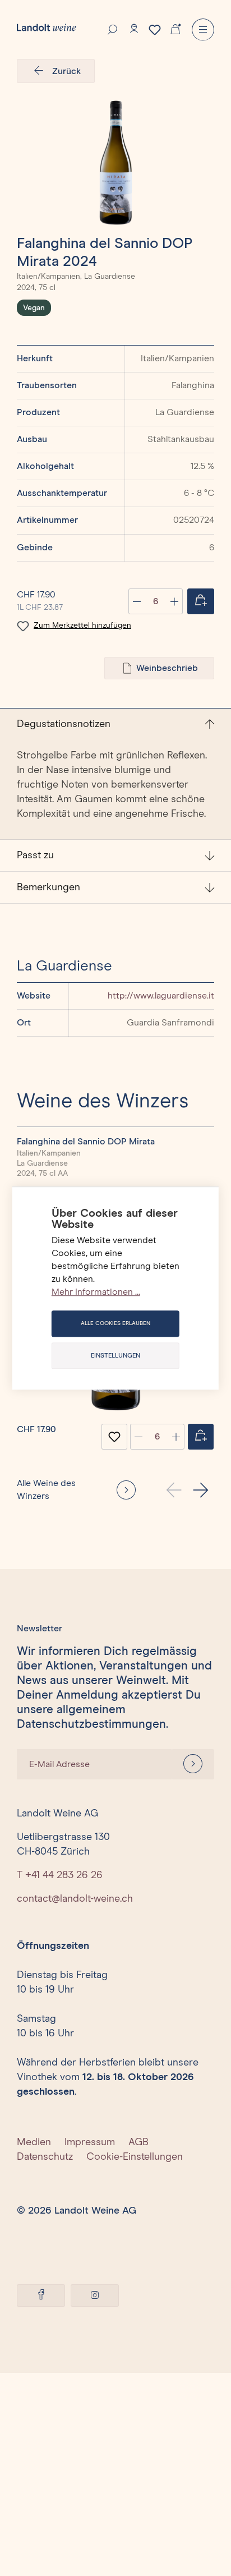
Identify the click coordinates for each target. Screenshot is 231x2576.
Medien (34, 2142)
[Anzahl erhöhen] (174, 601)
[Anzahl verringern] (137, 601)
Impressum (90, 2142)
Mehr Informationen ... (96, 1292)
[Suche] (113, 29)
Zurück (66, 71)
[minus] (138, 1437)
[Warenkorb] (175, 28)
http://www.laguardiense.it (161, 996)
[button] (201, 1490)
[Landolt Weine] (47, 27)
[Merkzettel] (155, 30)
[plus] (176, 1437)
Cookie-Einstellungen (135, 2157)
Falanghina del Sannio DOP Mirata (86, 1142)
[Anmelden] (193, 1764)
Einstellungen (115, 1356)
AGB (138, 2142)
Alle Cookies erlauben (115, 1323)
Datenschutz (45, 2157)
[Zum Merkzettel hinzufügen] (114, 1437)
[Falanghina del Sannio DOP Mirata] (115, 163)
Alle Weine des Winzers (46, 1490)
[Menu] (203, 30)
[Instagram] (95, 2296)
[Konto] (134, 29)
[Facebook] (41, 2296)
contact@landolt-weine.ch (75, 1899)
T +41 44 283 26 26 (60, 1875)
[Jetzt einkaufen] (201, 601)
